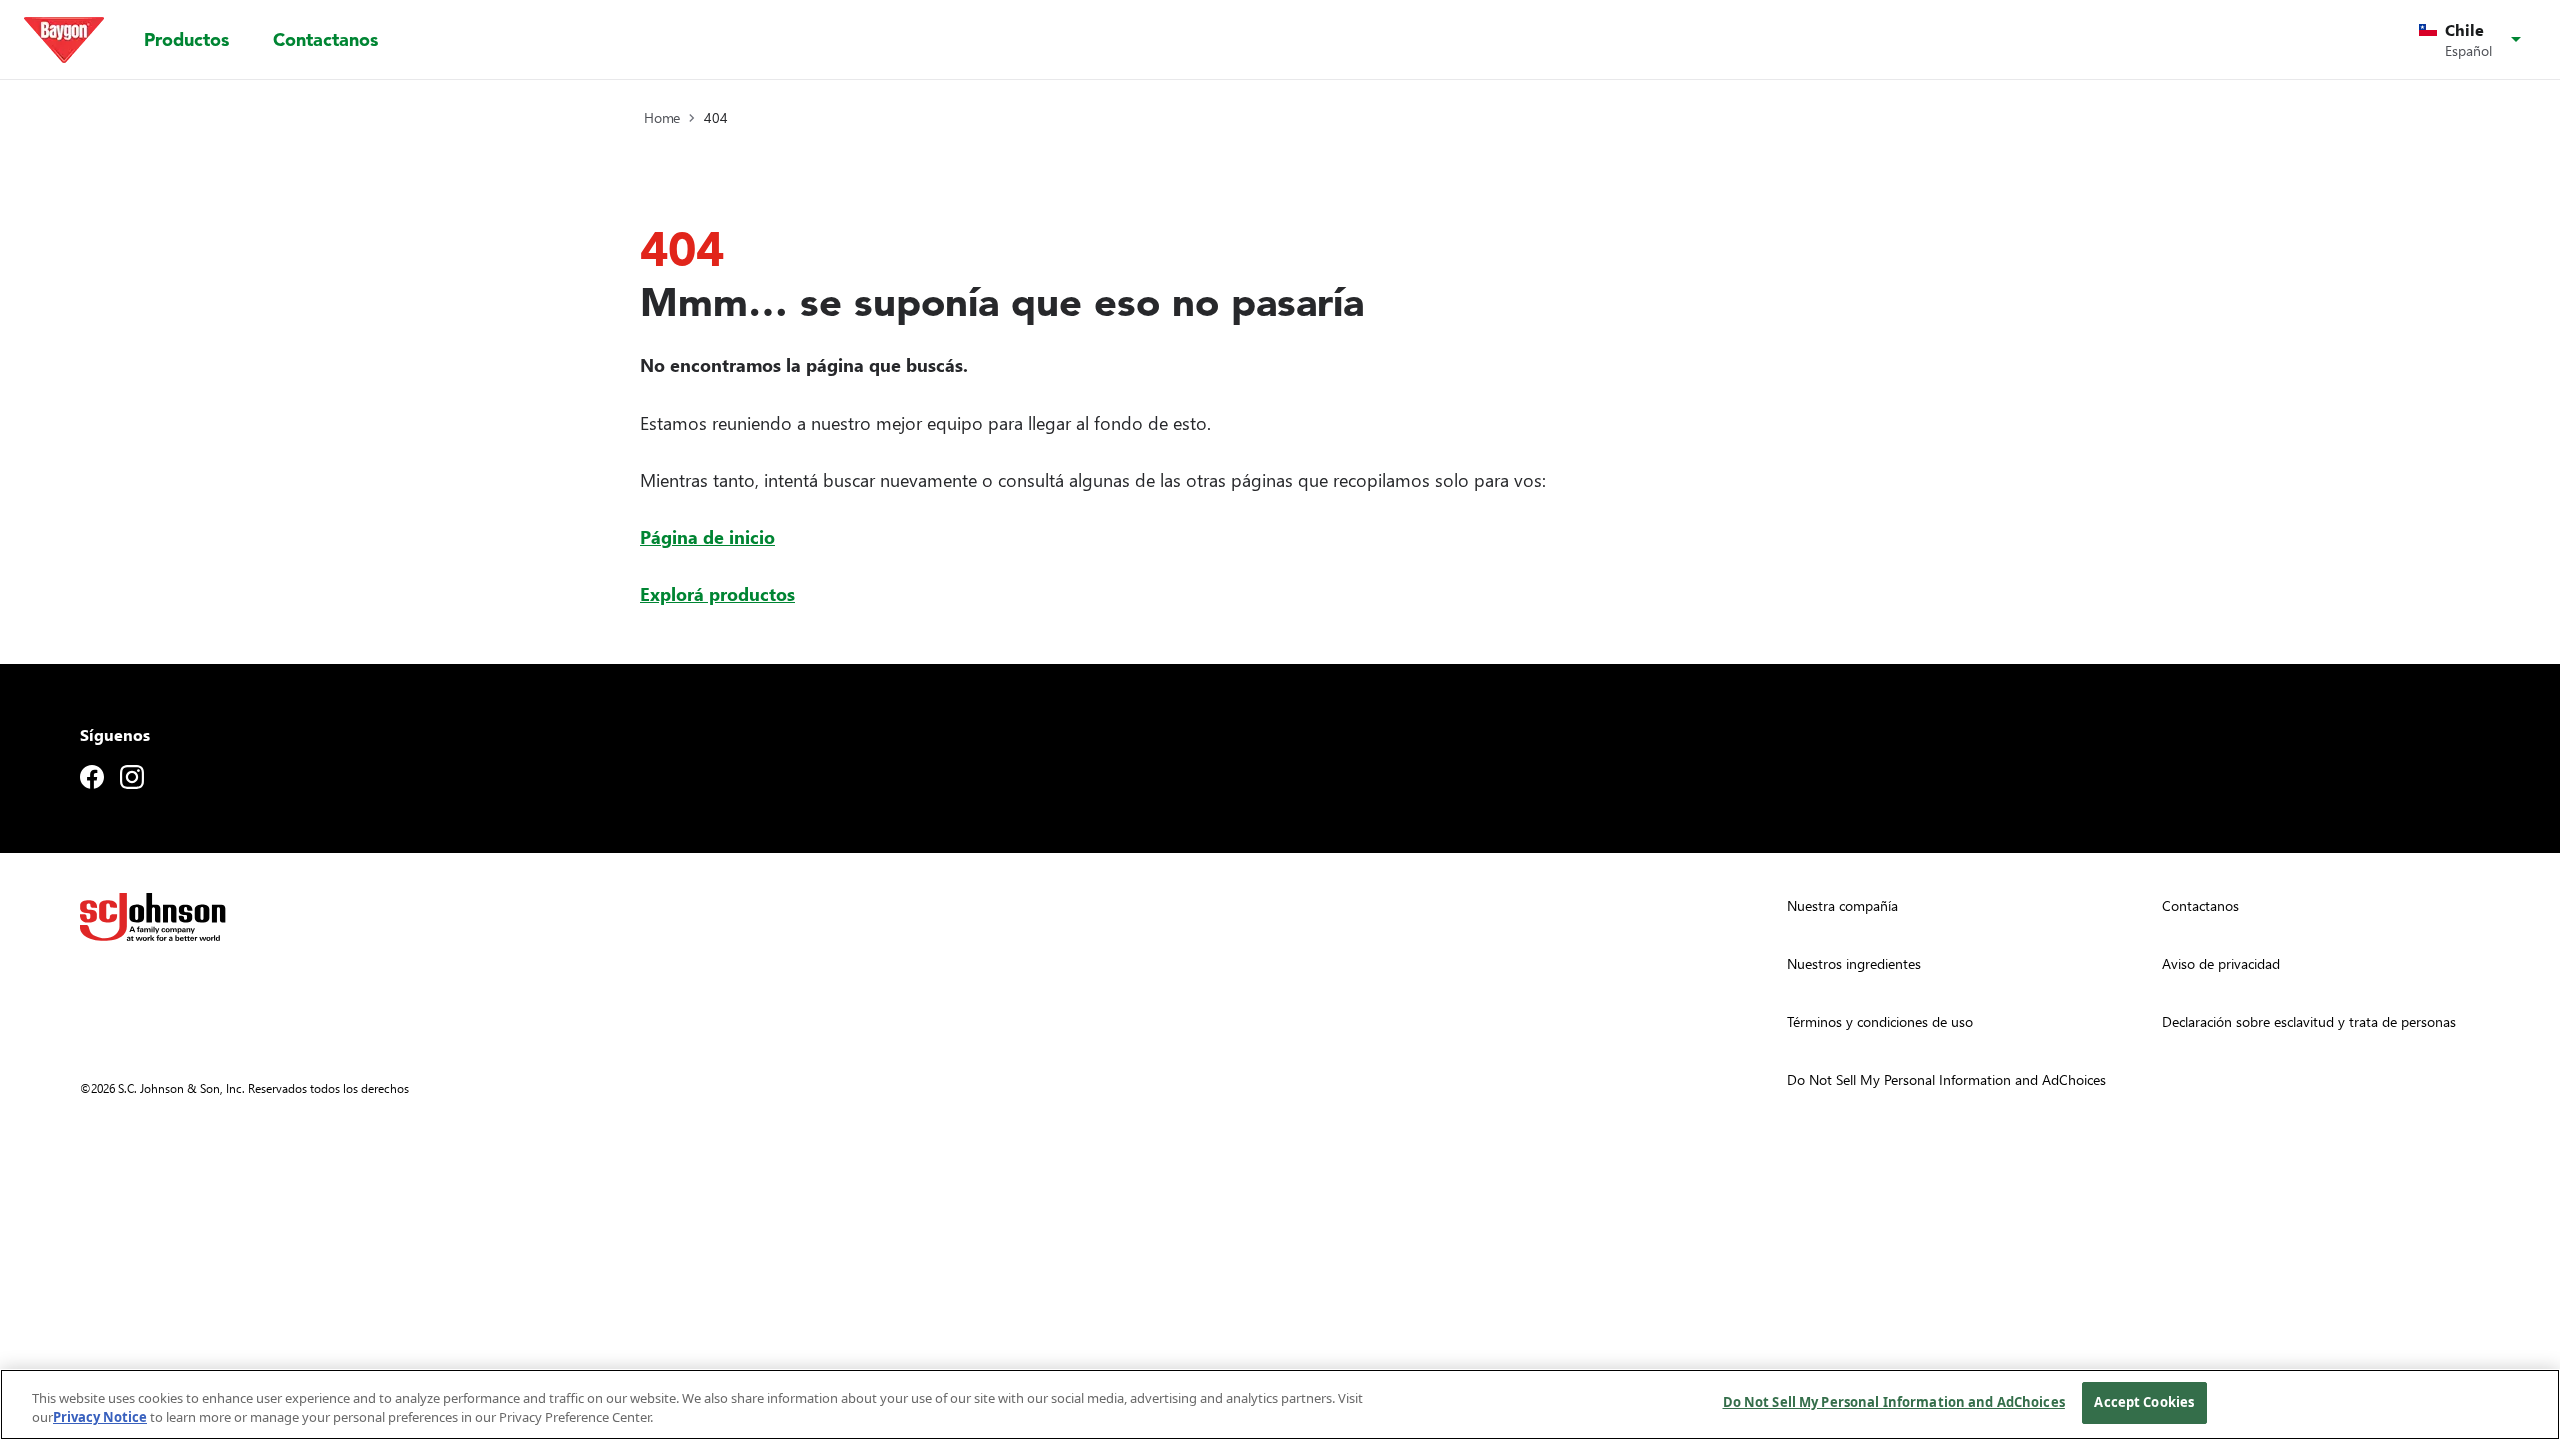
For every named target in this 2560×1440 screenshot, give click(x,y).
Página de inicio (707, 536)
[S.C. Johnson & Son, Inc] (153, 917)
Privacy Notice (100, 1418)
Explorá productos (717, 593)
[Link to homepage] (64, 40)
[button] (2473, 40)
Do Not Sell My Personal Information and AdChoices (1894, 1402)
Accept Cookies (2144, 1402)
